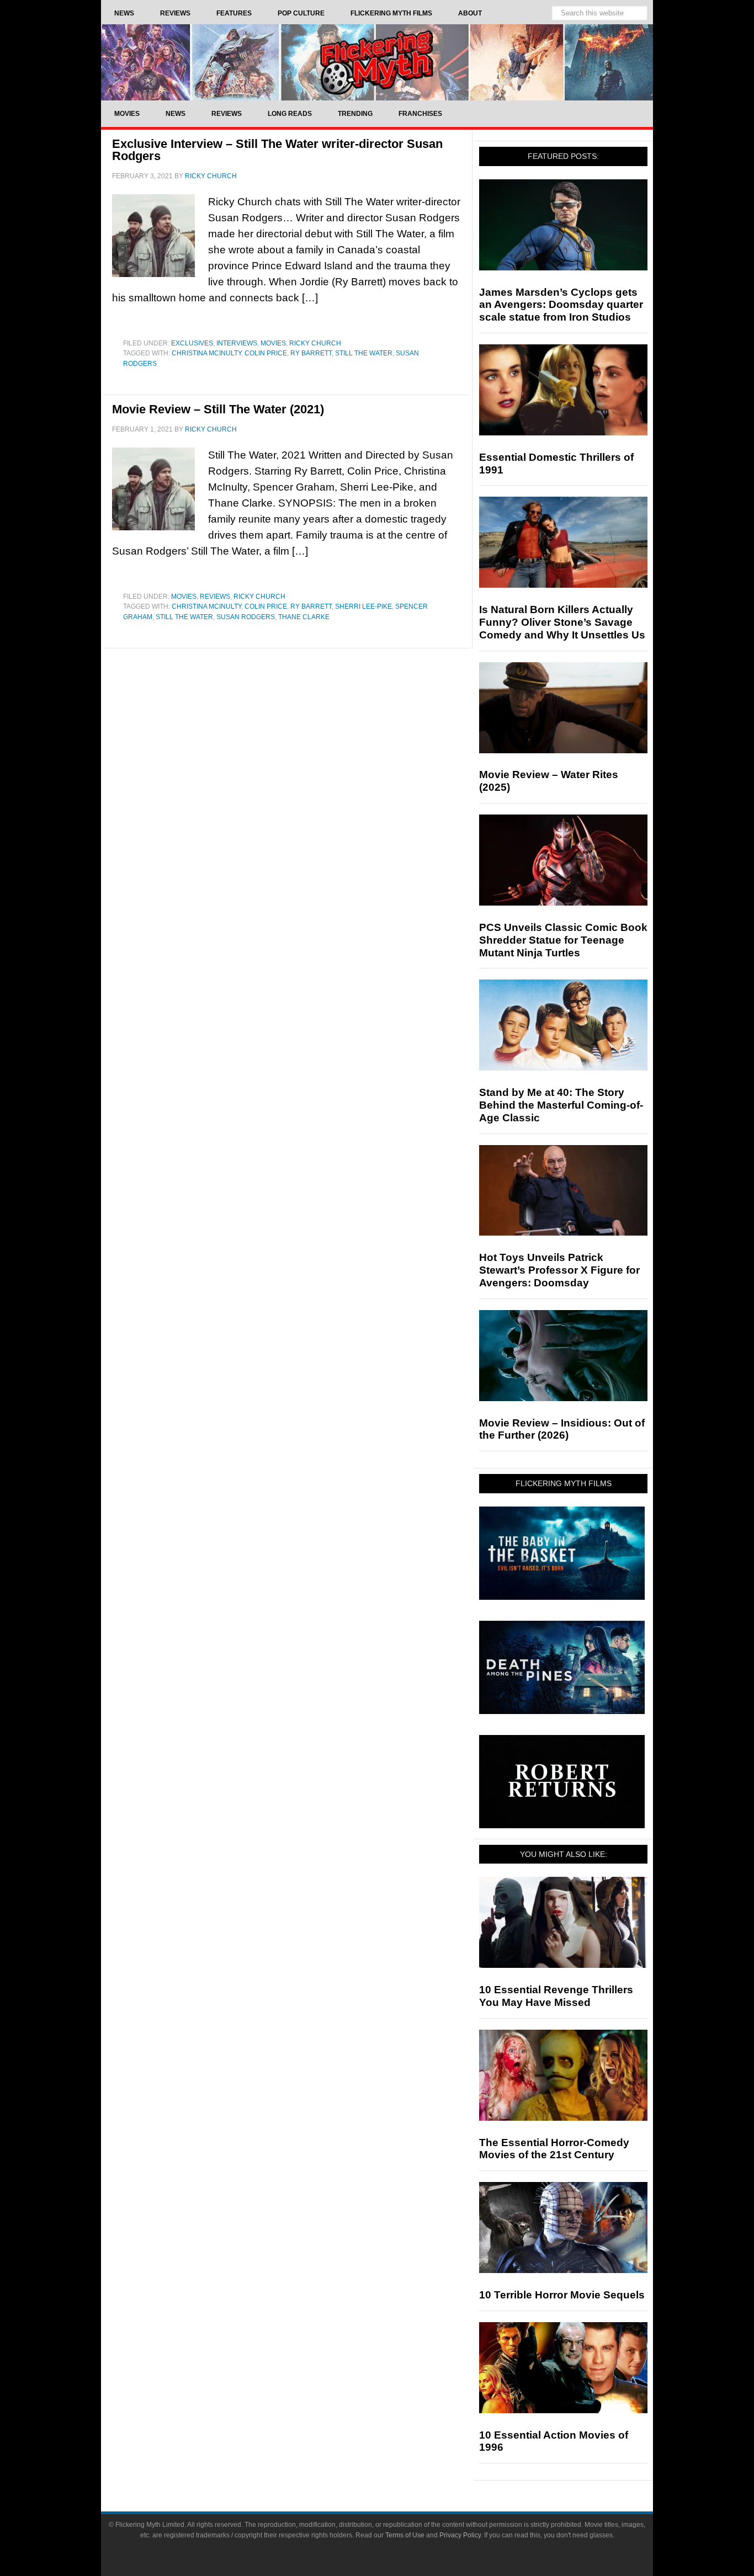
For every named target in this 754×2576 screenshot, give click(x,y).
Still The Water (364, 353)
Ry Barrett (311, 353)
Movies (273, 343)
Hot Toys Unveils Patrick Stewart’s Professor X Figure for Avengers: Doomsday (559, 1270)
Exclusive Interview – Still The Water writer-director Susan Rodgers (277, 150)
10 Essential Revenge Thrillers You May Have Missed (556, 1996)
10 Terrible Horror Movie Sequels (562, 2295)
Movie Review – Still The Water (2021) (218, 409)
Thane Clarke (304, 617)
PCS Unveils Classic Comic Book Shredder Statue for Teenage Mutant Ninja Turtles (563, 940)
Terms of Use (405, 2535)
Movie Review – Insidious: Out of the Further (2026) (562, 1429)
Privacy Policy (460, 2535)
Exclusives (192, 343)
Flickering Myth (377, 62)
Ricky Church (315, 343)
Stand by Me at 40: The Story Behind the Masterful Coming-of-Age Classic (561, 1105)
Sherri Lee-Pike (363, 606)
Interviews (237, 343)
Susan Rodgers (246, 617)
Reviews (215, 597)
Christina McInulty (206, 353)
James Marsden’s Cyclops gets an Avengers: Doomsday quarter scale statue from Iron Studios (561, 305)
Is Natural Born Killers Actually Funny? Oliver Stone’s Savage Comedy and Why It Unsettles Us (562, 622)
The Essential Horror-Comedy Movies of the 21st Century (554, 2149)
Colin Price (266, 353)
